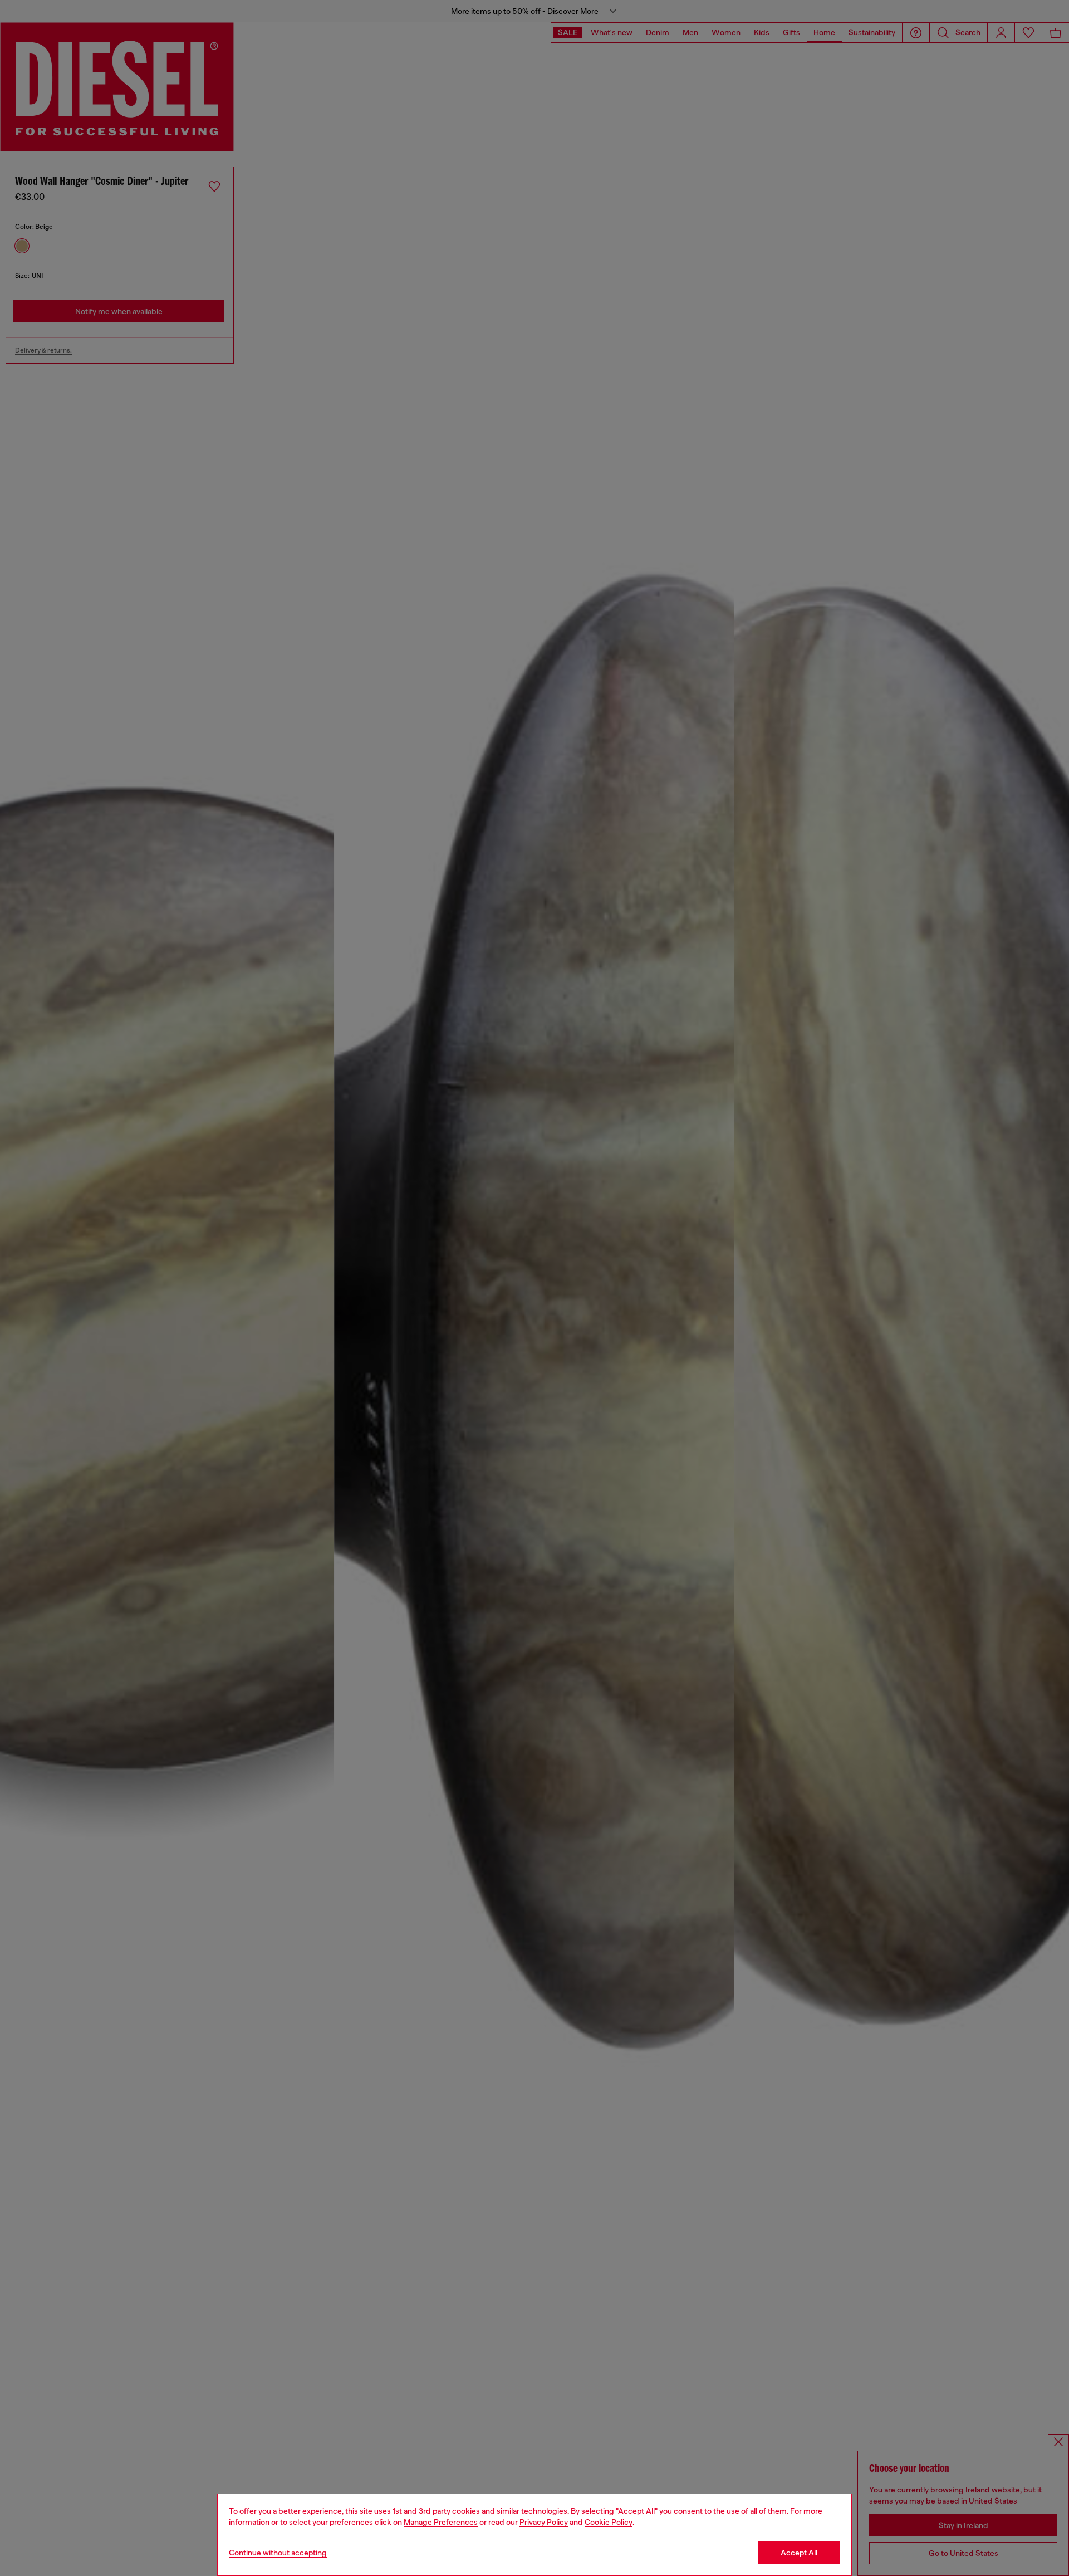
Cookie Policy (609, 2522)
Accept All (799, 2553)
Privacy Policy (544, 2522)
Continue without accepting (278, 2553)
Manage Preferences (441, 2522)
